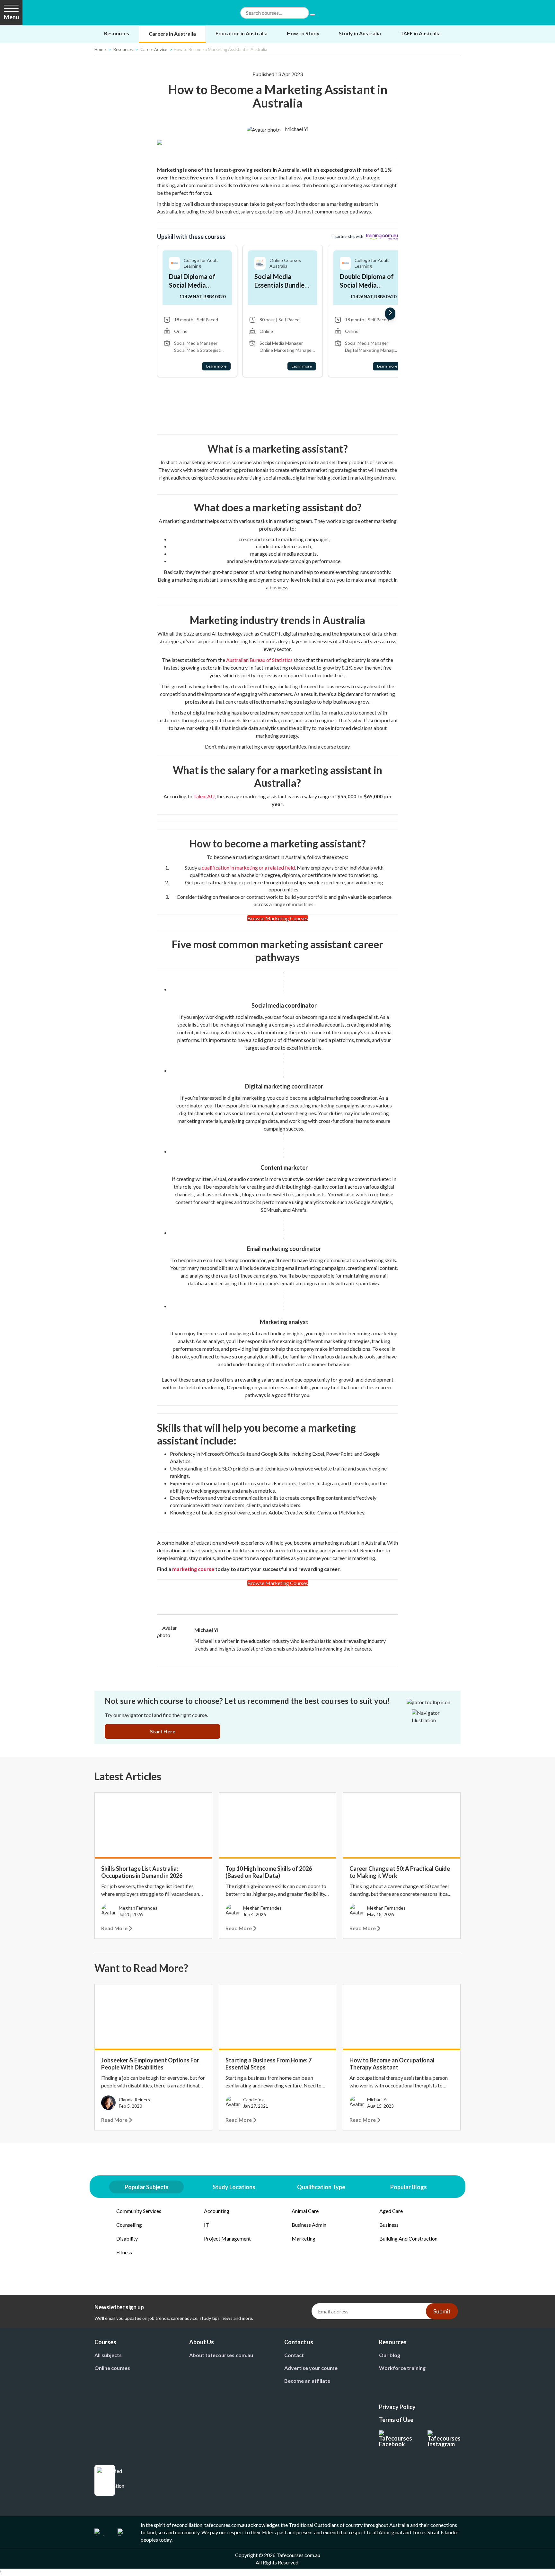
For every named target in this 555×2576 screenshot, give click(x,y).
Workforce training (402, 2368)
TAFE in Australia (420, 33)
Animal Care (305, 2211)
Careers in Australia (172, 34)
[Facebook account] (396, 2439)
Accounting (217, 2211)
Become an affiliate (307, 2381)
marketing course (193, 1569)
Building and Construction (408, 2238)
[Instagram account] (444, 2439)
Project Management (227, 2238)
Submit (442, 2311)
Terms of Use (396, 2420)
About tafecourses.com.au (221, 2355)
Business (389, 2225)
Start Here (163, 1731)
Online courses (112, 2368)
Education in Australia (242, 33)
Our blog (390, 2355)
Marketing (304, 2238)
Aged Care (391, 2211)
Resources (117, 33)
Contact (294, 2355)
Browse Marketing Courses (278, 918)
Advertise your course (311, 2368)
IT (207, 2225)
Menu (11, 17)
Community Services (139, 2211)
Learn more (216, 366)
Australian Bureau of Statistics (259, 660)
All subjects (108, 2355)
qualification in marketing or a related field (248, 867)
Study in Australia (360, 33)
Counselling (129, 2225)
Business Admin (309, 2225)
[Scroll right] (390, 314)
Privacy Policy (397, 2407)
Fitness (124, 2252)
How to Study (303, 33)
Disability (127, 2238)
